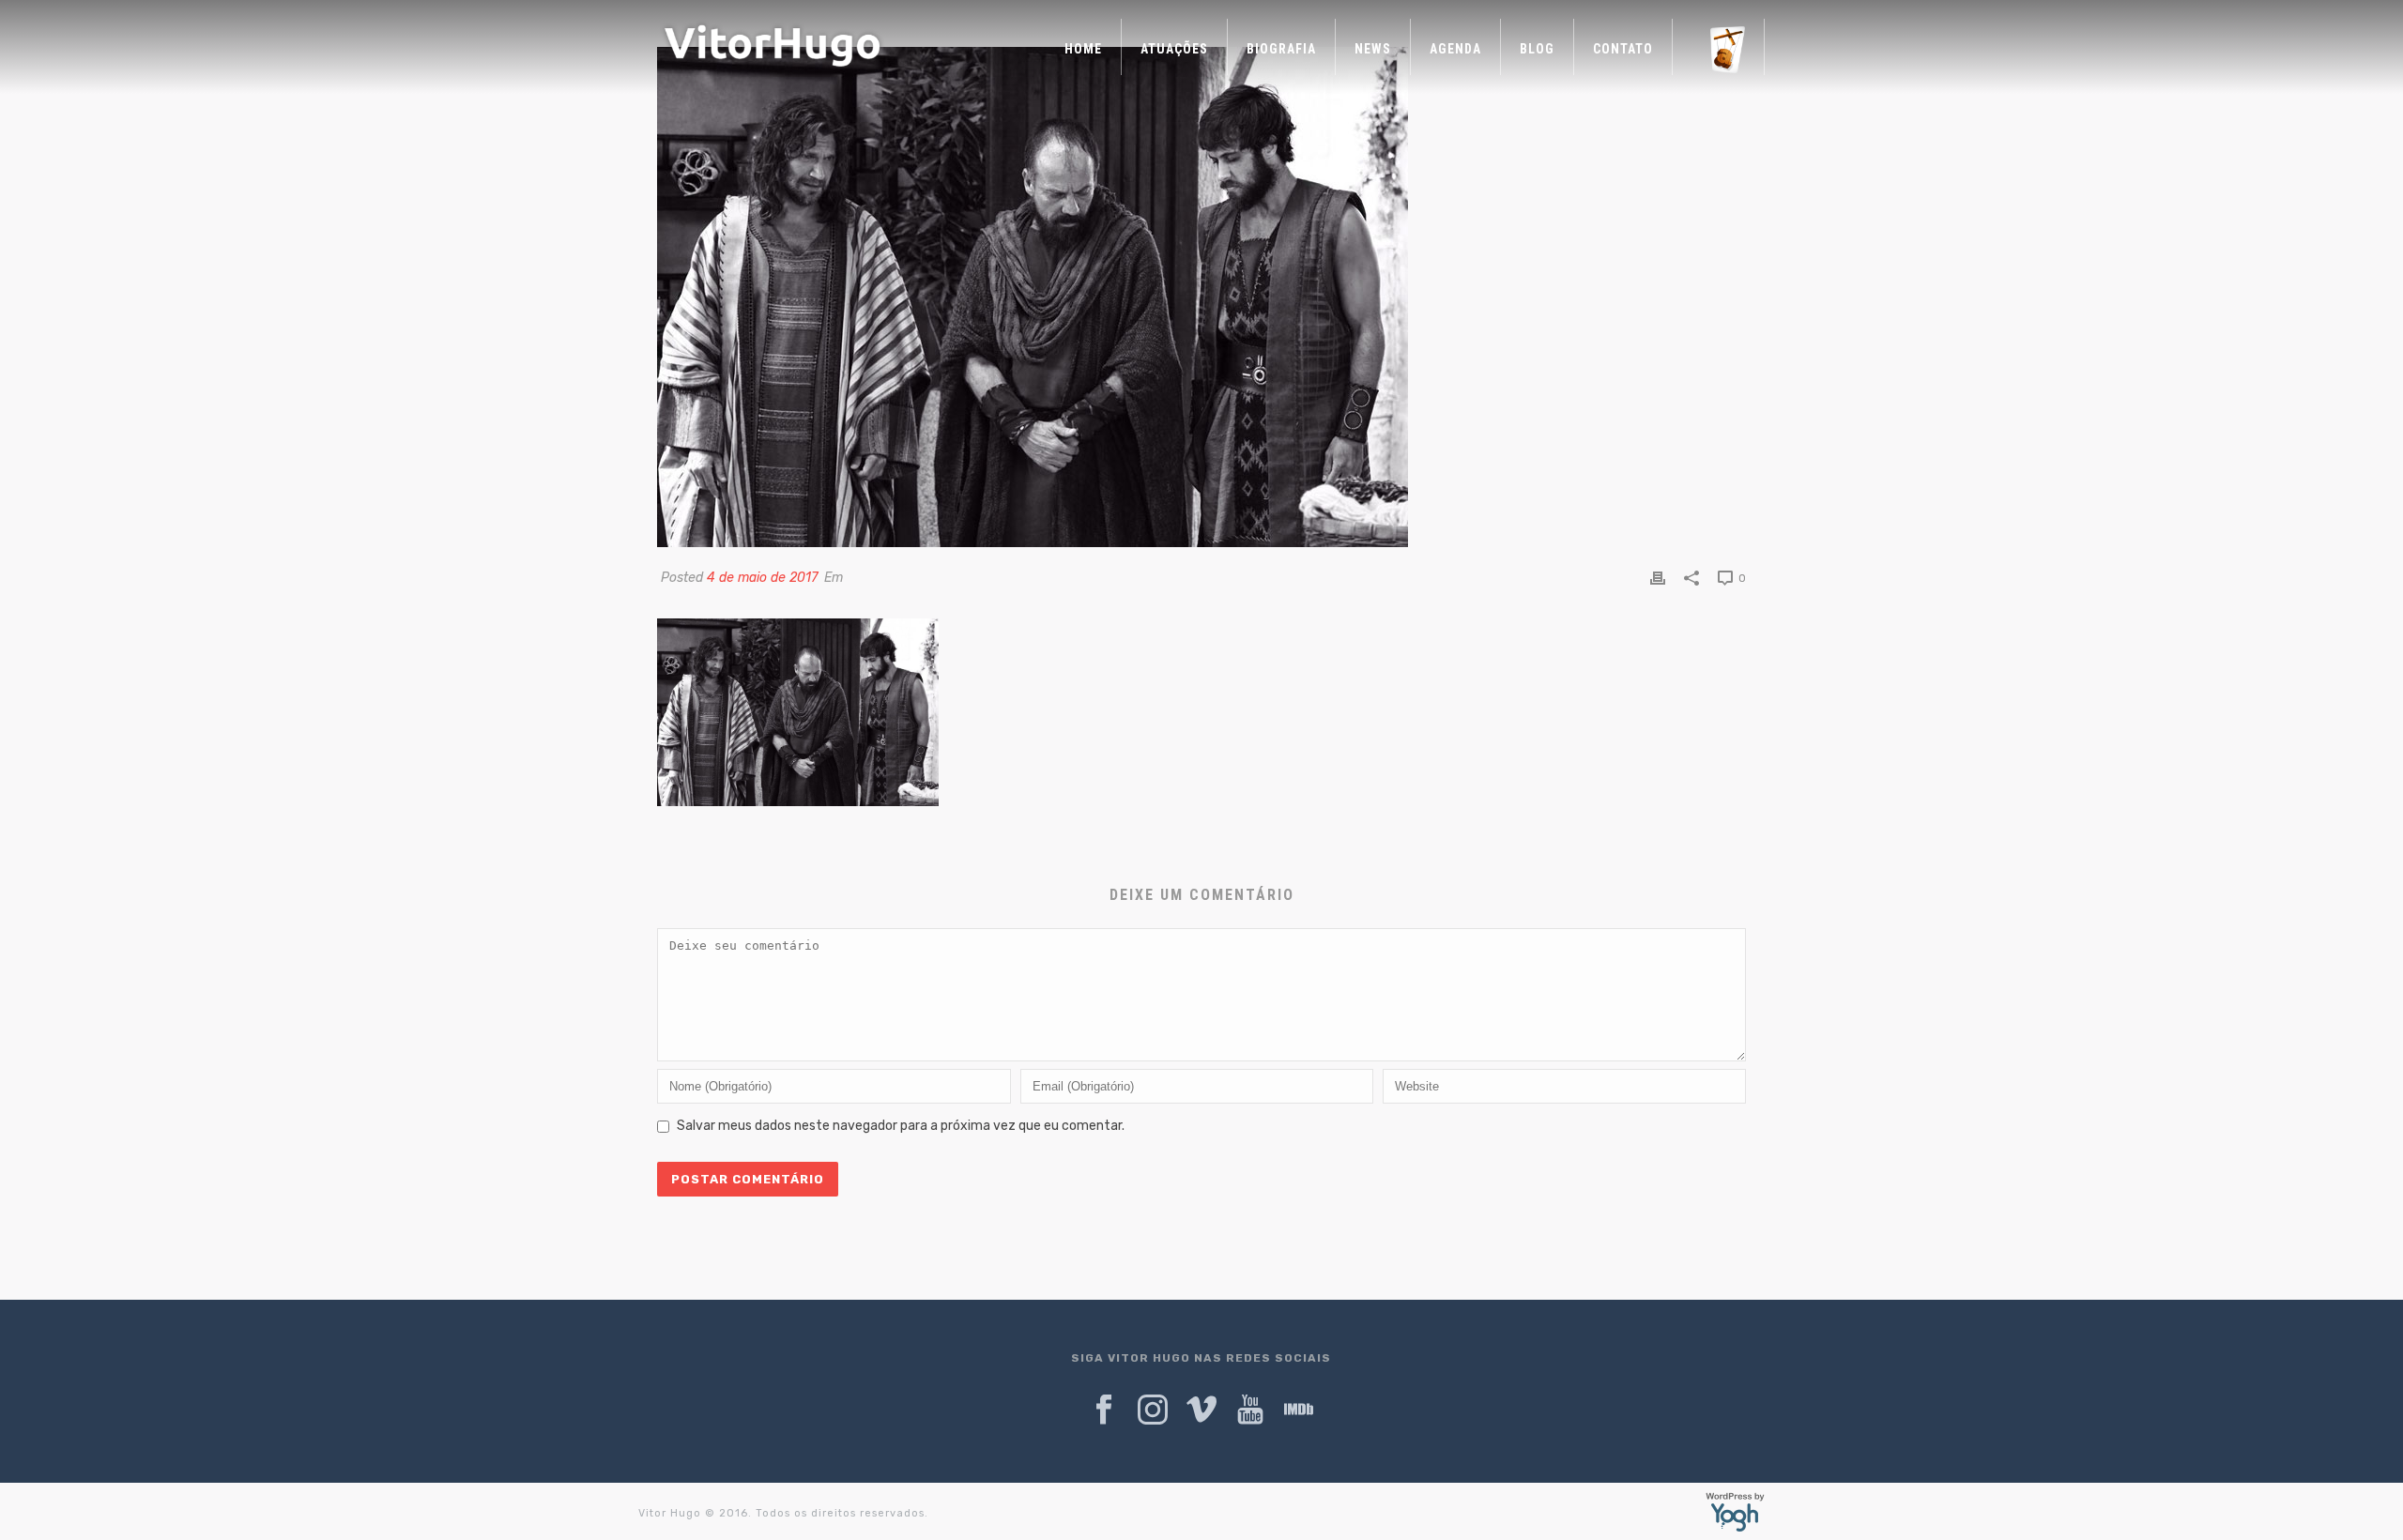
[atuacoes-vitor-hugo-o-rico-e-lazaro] (1201, 297)
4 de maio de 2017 (762, 578)
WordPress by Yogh (1735, 1512)
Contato (1623, 49)
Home (1083, 49)
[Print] (1658, 578)
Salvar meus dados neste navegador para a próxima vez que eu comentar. (901, 1126)
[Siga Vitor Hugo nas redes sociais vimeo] (1201, 1410)
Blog (1537, 49)
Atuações (1174, 49)
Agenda (1455, 49)
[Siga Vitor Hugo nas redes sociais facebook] (1104, 1410)
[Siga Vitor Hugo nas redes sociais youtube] (1250, 1410)
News (1373, 49)
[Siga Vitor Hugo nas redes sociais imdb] (1299, 1410)
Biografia (1281, 49)
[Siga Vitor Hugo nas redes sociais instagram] (1153, 1410)
